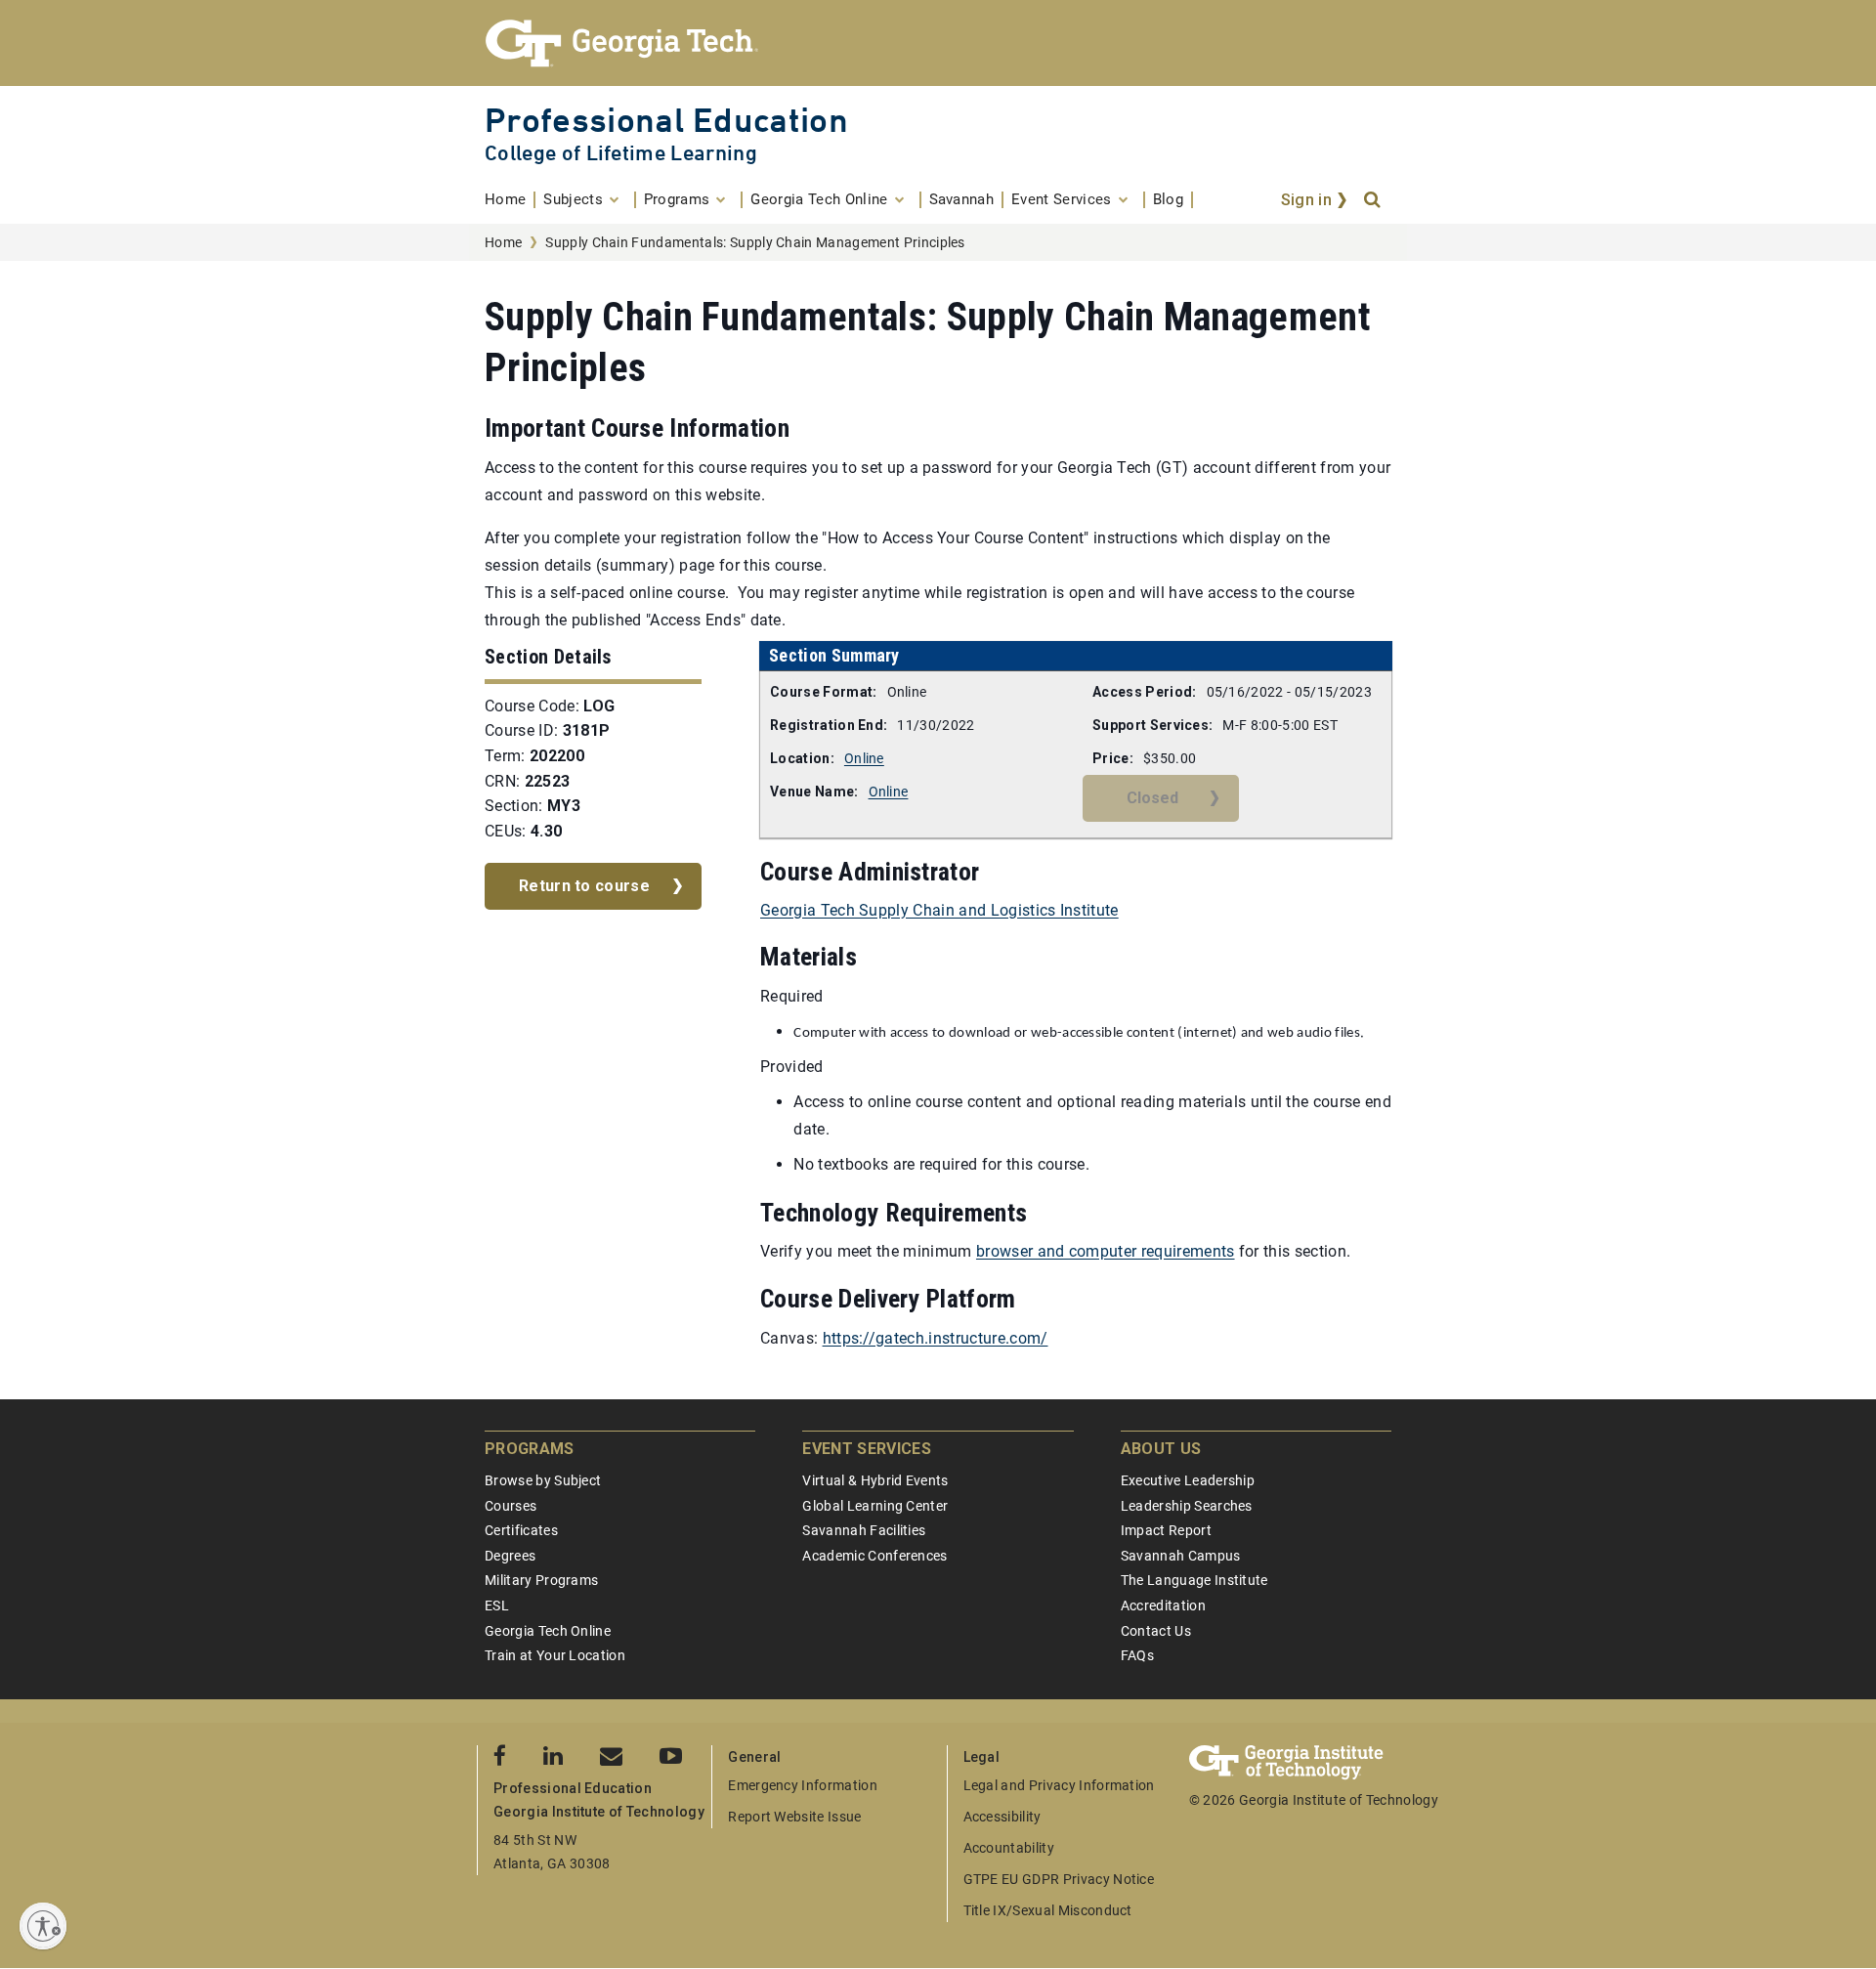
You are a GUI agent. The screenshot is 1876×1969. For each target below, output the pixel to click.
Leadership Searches (1187, 1506)
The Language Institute (1194, 1580)
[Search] (1374, 200)
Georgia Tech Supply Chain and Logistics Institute (939, 910)
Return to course (584, 886)
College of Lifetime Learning (621, 153)
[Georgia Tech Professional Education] (938, 43)
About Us (1161, 1449)
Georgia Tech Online (548, 1631)
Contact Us (1156, 1631)
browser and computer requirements (1106, 1251)
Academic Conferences (874, 1556)
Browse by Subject (543, 1480)
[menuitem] (510, 200)
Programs (530, 1449)
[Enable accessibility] (43, 1926)
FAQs (1137, 1655)
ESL (497, 1605)
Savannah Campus (1181, 1556)
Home (503, 242)
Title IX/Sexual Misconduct (1048, 1910)
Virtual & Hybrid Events (875, 1480)
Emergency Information (803, 1785)
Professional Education (666, 120)
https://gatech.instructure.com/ (936, 1338)
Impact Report (1166, 1530)
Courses (511, 1506)
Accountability (1009, 1848)
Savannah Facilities (864, 1530)
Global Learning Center (875, 1506)
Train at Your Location (555, 1655)
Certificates (521, 1530)
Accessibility (1002, 1817)
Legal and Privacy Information (1059, 1785)
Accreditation (1163, 1605)
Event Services (866, 1449)
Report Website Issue (794, 1817)
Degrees (510, 1556)
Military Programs (541, 1580)
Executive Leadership (1188, 1480)
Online (864, 758)
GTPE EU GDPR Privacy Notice (1059, 1879)
